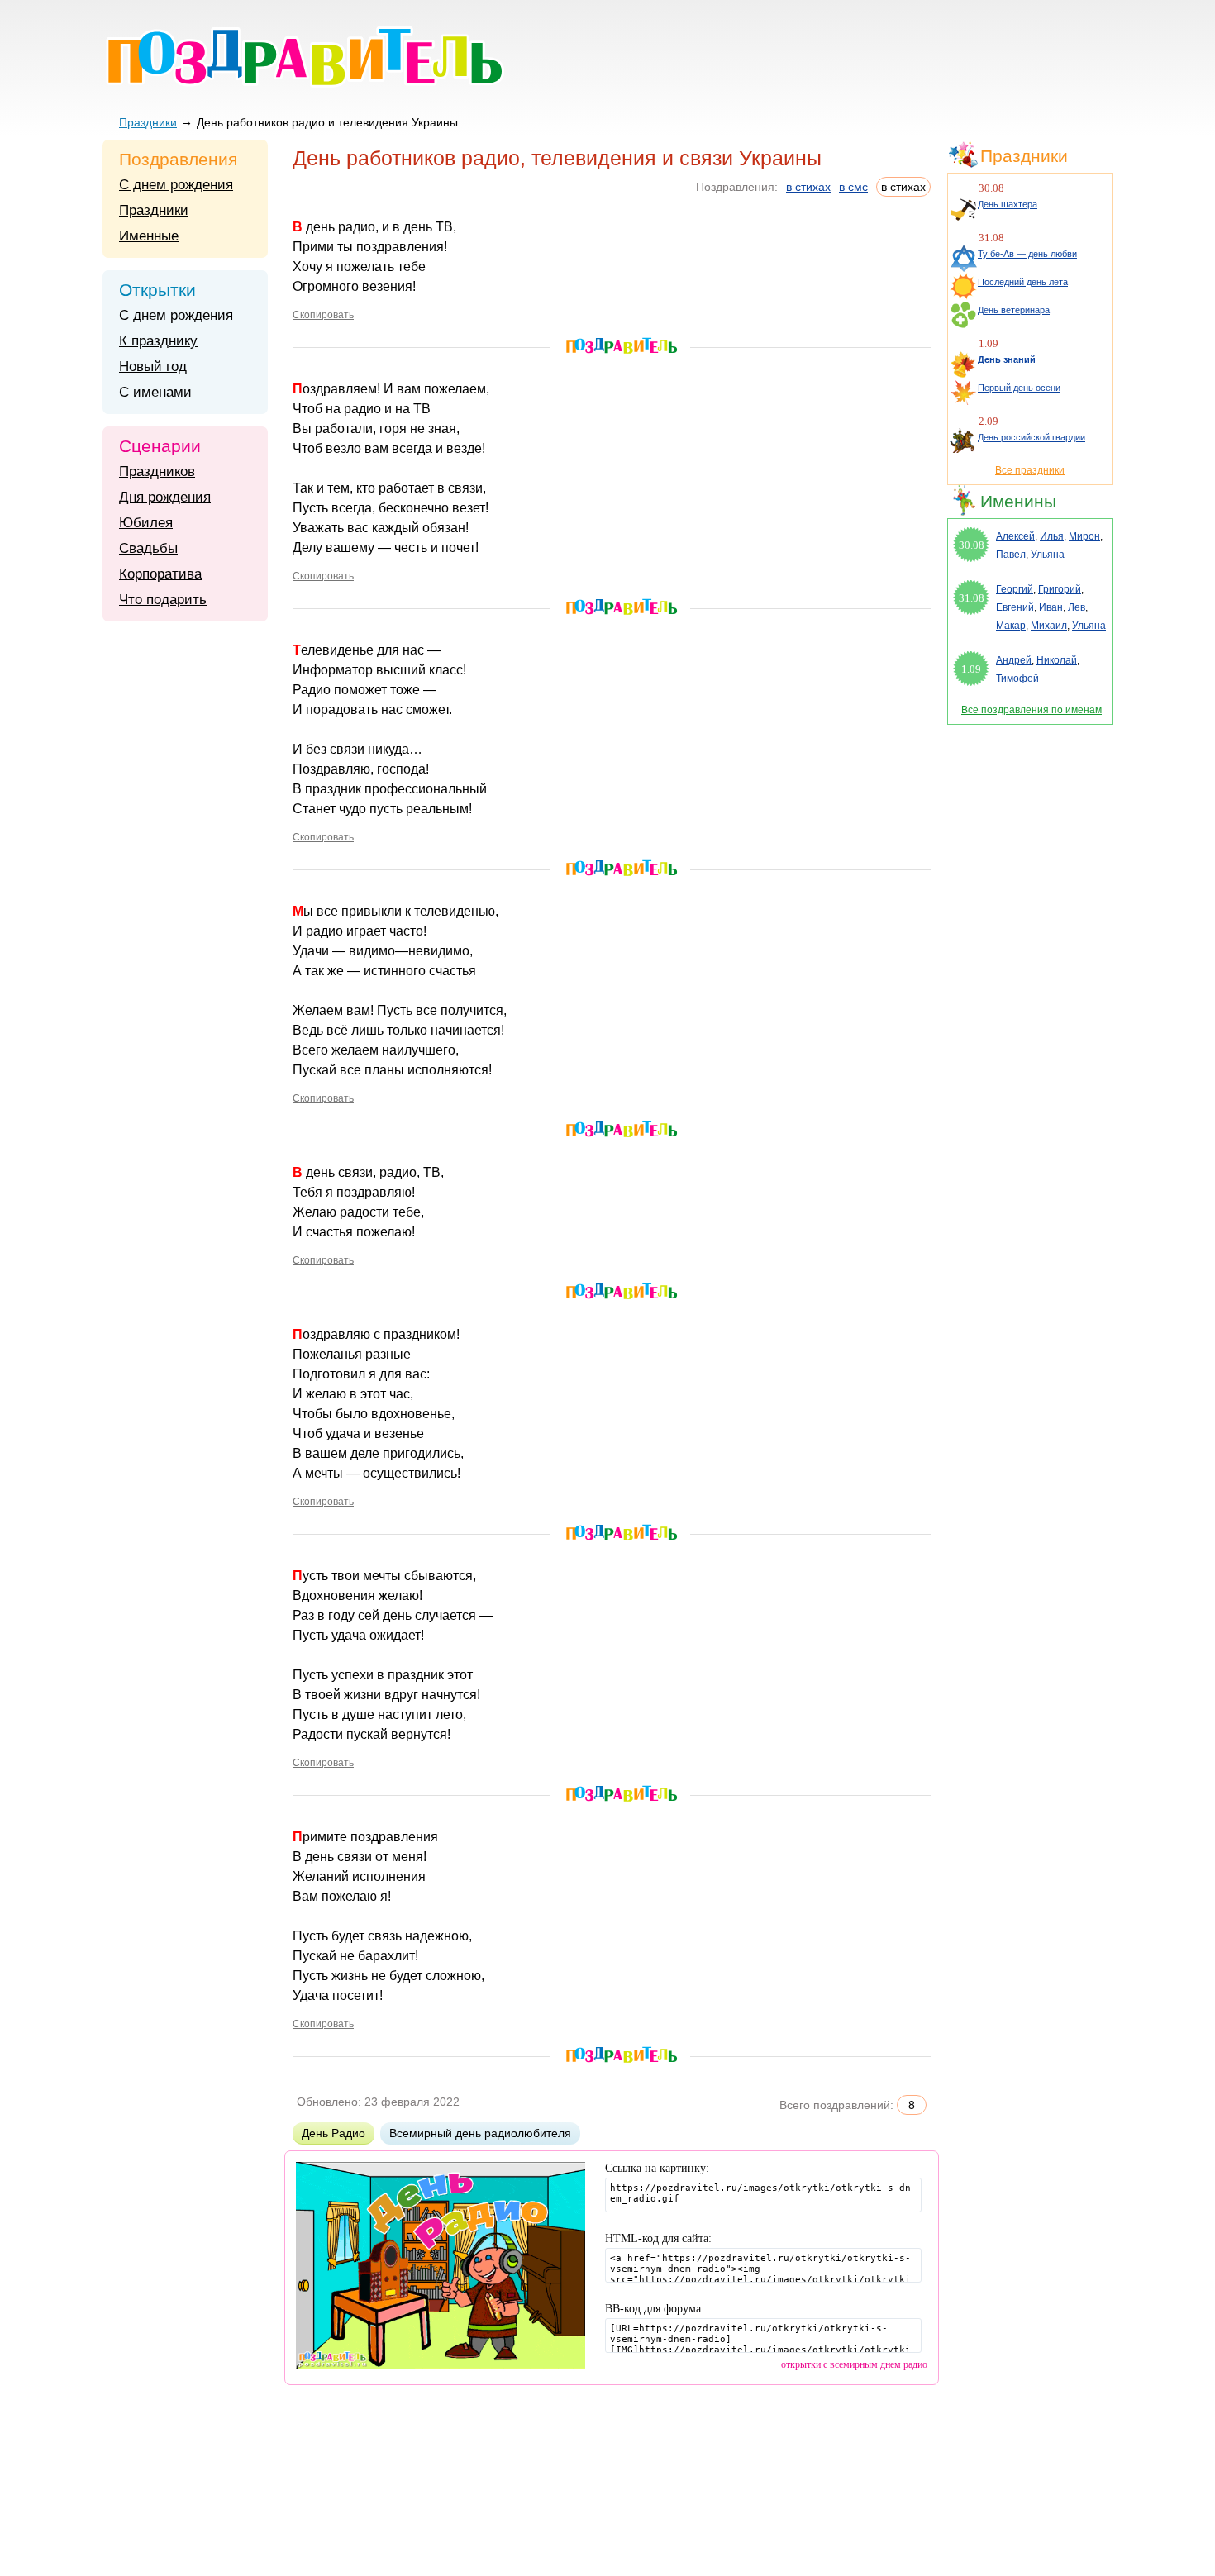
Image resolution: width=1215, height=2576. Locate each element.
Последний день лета (1023, 282)
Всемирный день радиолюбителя (480, 2133)
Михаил (1049, 626)
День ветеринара (1014, 310)
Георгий (1015, 589)
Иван (1051, 607)
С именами (155, 392)
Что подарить (163, 600)
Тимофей (1017, 679)
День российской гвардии (1032, 437)
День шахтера (1008, 204)
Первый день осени (1019, 388)
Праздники (148, 122)
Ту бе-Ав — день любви (1027, 254)
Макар (1011, 626)
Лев (1077, 607)
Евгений (1015, 607)
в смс (853, 187)
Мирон (1084, 536)
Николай (1057, 660)
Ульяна (1048, 555)
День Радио (334, 2133)
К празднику (158, 341)
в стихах (808, 187)
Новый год (153, 367)
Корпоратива (160, 574)
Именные (149, 236)
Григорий (1060, 589)
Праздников (157, 471)
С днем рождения (176, 185)
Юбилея (146, 523)
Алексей (1015, 536)
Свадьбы (148, 548)
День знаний (1007, 359)
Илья (1052, 536)
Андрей (1014, 660)
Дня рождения (165, 497)
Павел (1011, 555)
